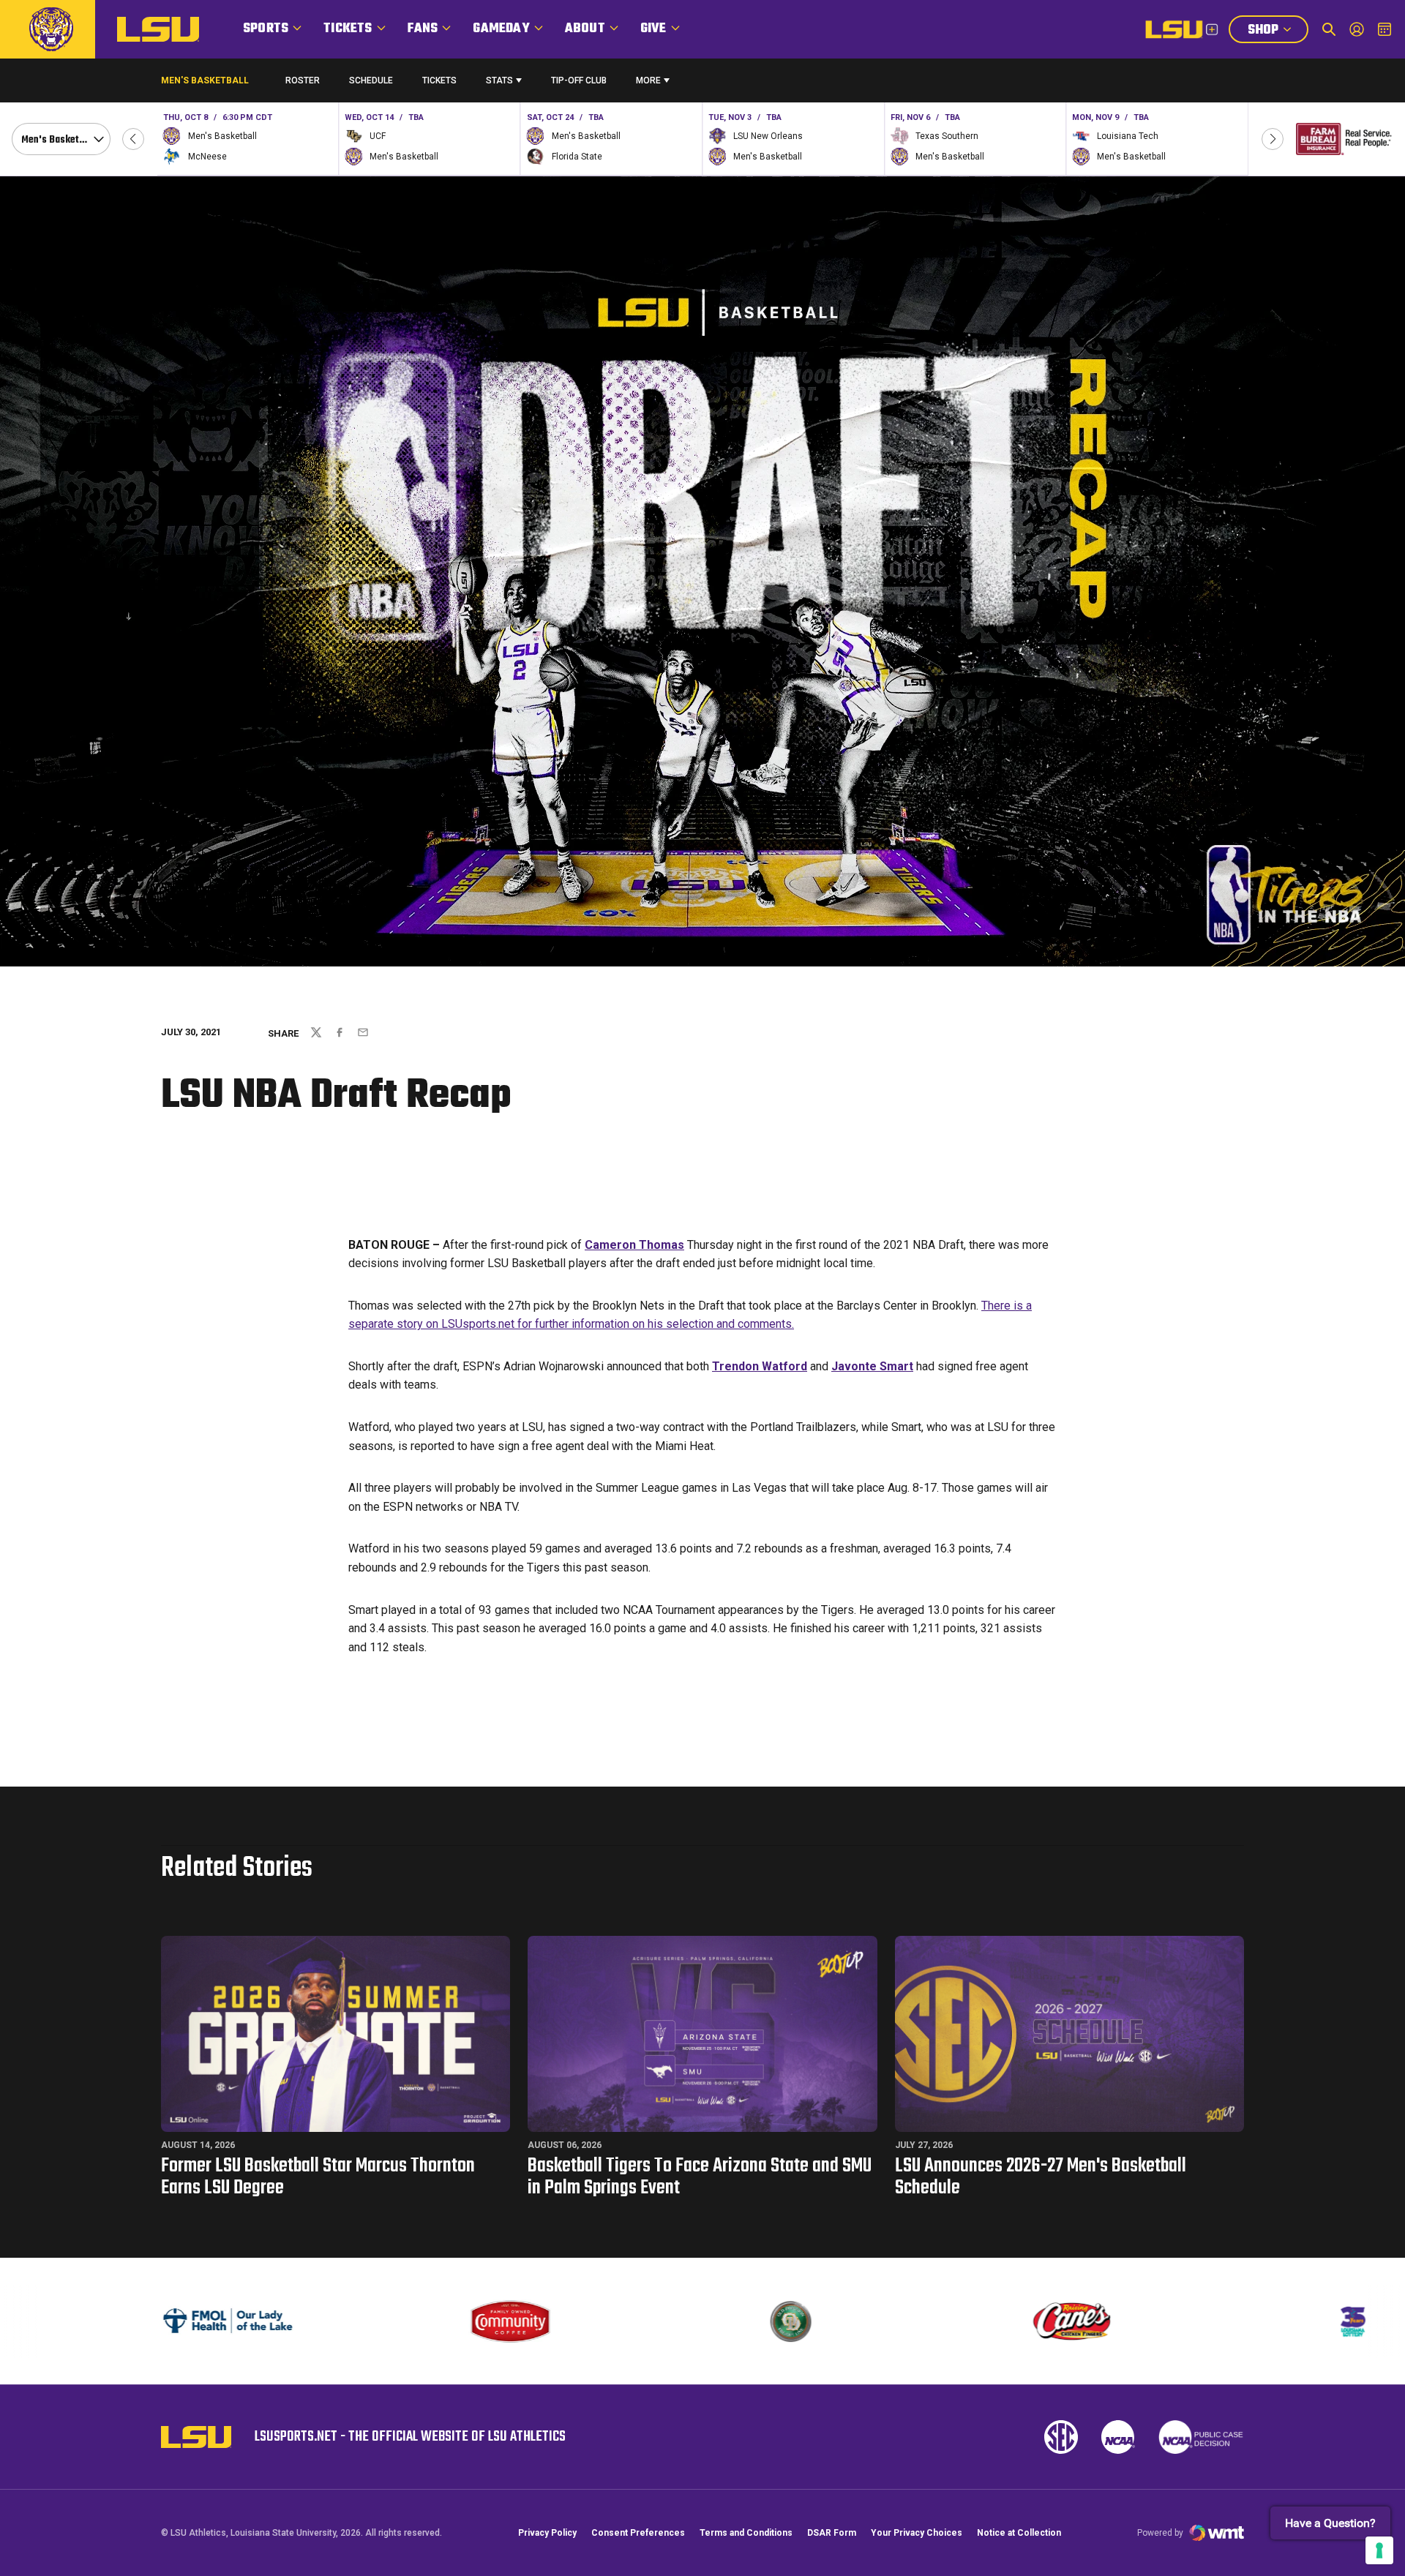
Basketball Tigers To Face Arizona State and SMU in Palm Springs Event (700, 2177)
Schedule (371, 80)
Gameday (501, 29)
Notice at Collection (1019, 2533)
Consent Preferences (638, 2533)
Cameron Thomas (634, 1245)
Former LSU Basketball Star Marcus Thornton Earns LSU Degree (318, 2177)
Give (653, 29)
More (648, 80)
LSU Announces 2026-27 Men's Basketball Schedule (1041, 2177)
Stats (499, 80)
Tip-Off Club (579, 80)
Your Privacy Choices (917, 2533)
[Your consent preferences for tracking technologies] (1379, 2550)
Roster (303, 80)
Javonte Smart (872, 1366)
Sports (266, 29)
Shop (1278, 31)
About (585, 29)
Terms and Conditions (746, 2533)
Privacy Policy (547, 2533)
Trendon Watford (760, 1366)
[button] (133, 139)
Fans (423, 29)
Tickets (348, 29)
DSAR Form (832, 2533)
